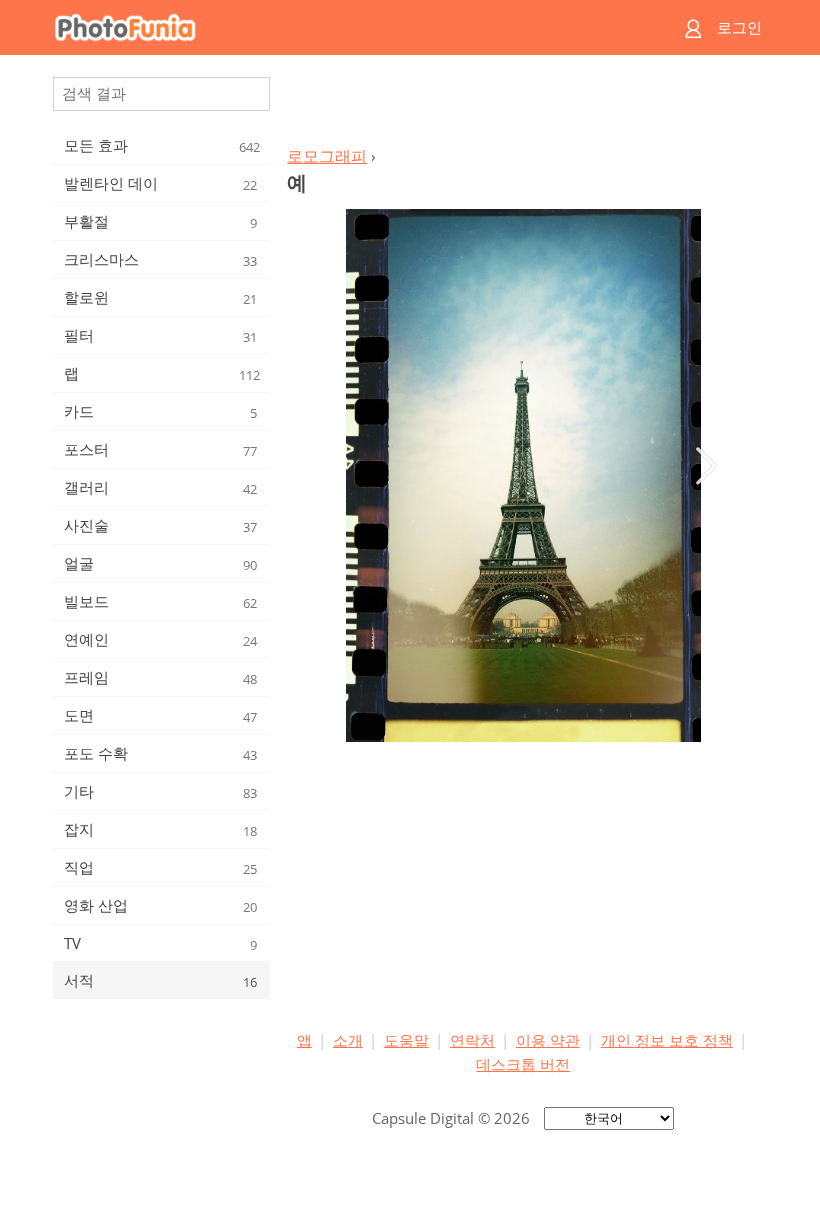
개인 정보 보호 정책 (667, 1040)
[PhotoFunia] (332, 27)
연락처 (472, 1040)
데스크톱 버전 (523, 1064)
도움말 (406, 1040)
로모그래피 (327, 156)
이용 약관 (548, 1040)
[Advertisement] (523, 106)
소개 (348, 1040)
